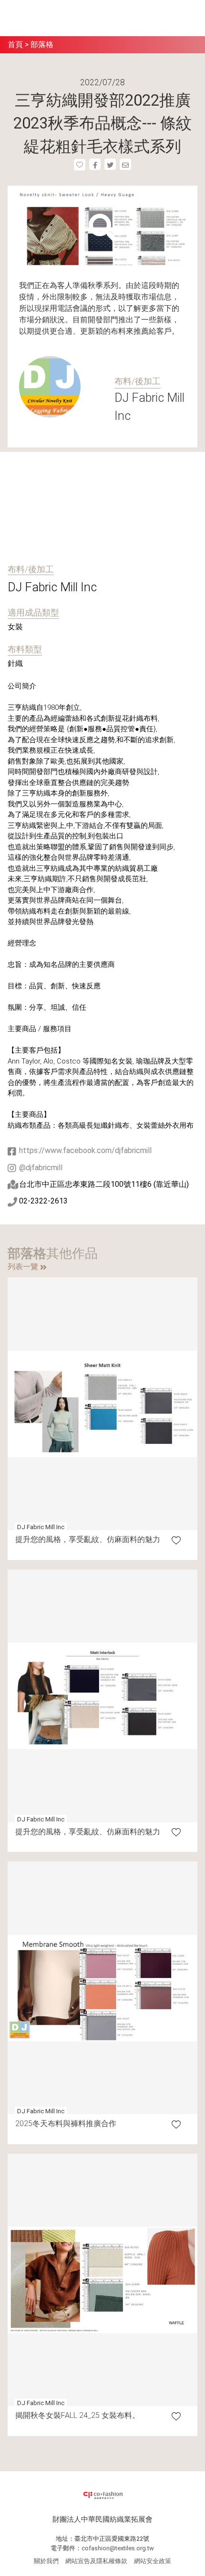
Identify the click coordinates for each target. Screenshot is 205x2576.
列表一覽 (24, 1267)
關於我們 (46, 2561)
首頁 (15, 45)
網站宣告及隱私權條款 (96, 2561)
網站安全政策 (153, 2561)
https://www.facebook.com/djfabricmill (85, 1150)
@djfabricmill (41, 1168)
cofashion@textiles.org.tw (118, 2548)
